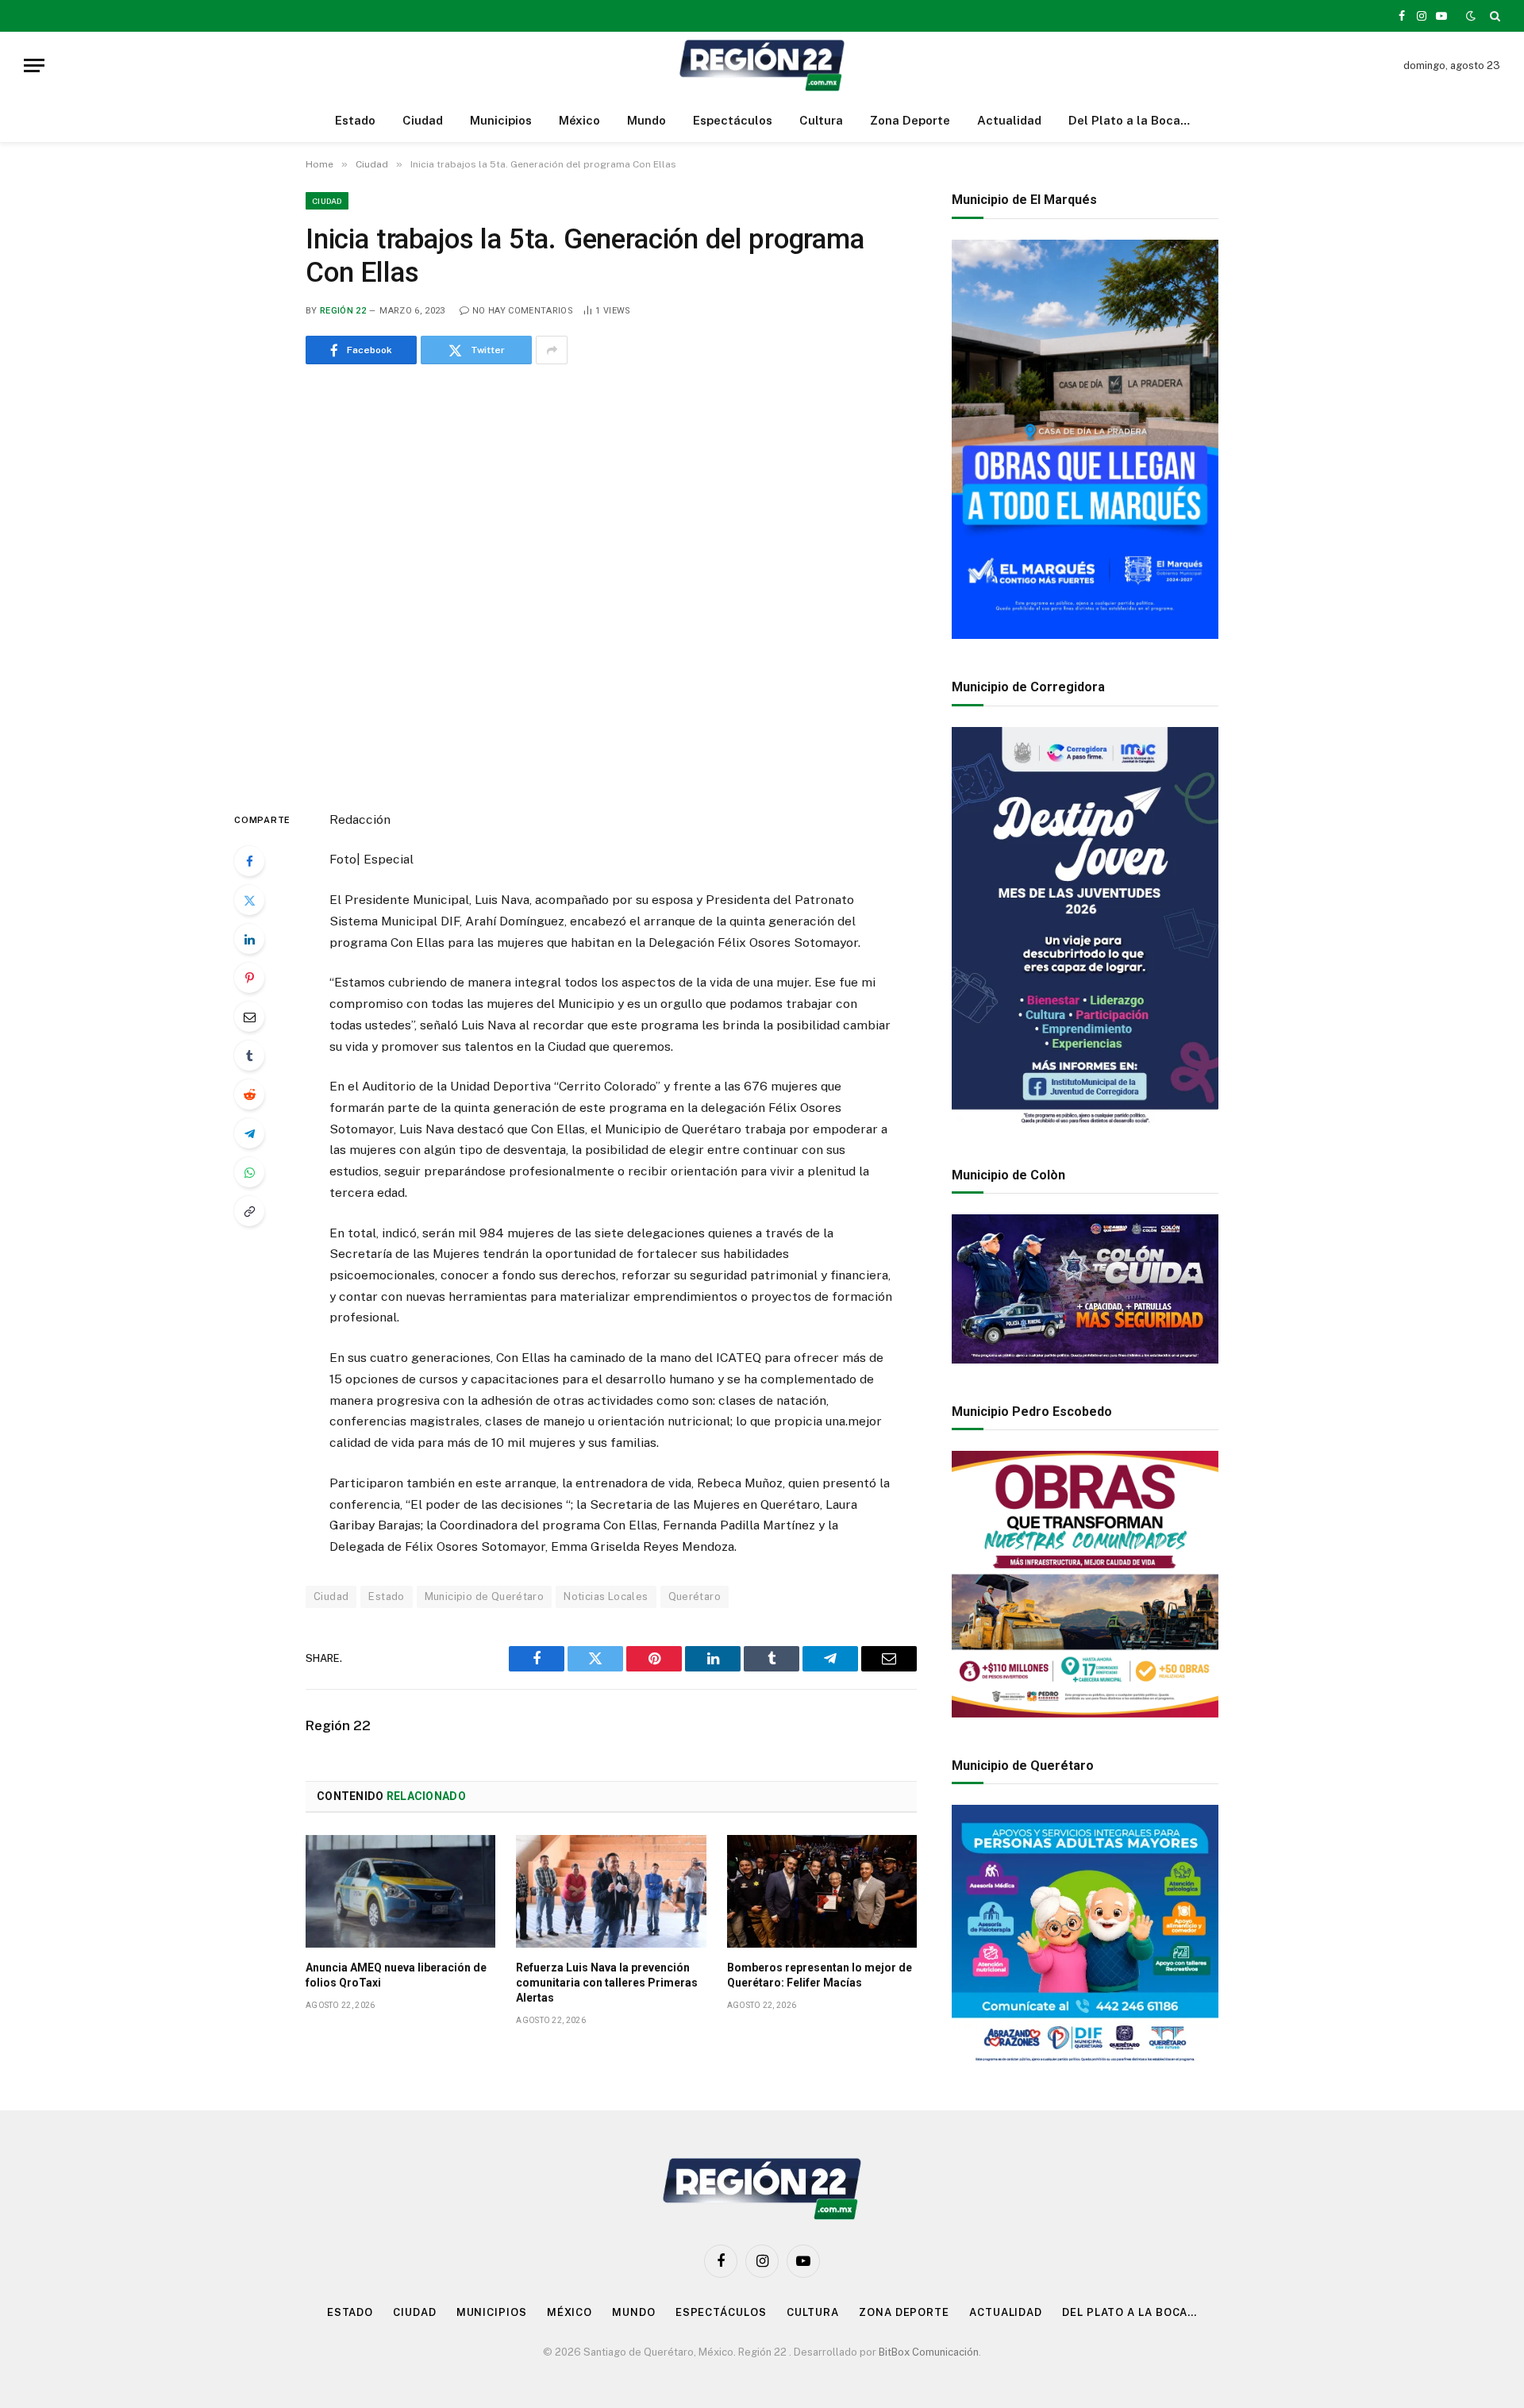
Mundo (647, 120)
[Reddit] (249, 1094)
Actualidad (1009, 120)
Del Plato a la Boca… (1129, 120)
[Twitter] (249, 900)
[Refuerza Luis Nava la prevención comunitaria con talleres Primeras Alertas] (611, 1891)
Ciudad (423, 120)
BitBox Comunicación (929, 2352)
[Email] (249, 1017)
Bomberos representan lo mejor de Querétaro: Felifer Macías (820, 1975)
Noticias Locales (606, 1596)
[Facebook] (249, 861)
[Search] (1493, 16)
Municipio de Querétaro (485, 1596)
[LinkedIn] (249, 939)
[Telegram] (249, 1133)
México (579, 120)
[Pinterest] (249, 978)
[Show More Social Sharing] (552, 350)
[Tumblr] (249, 1056)
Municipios (501, 120)
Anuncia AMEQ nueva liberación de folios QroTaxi (396, 1975)
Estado (355, 120)
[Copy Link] (249, 1211)
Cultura (821, 120)
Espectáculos (733, 120)
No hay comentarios (523, 311)
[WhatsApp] (249, 1172)
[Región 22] (762, 65)
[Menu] (34, 65)
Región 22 (343, 311)
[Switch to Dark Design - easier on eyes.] (1471, 16)
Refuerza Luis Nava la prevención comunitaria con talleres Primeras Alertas (607, 1983)
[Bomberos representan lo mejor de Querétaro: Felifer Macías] (822, 1891)
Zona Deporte (910, 120)
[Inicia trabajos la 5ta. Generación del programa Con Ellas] (611, 584)
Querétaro (695, 1596)
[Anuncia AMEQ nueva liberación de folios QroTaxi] (400, 1891)
